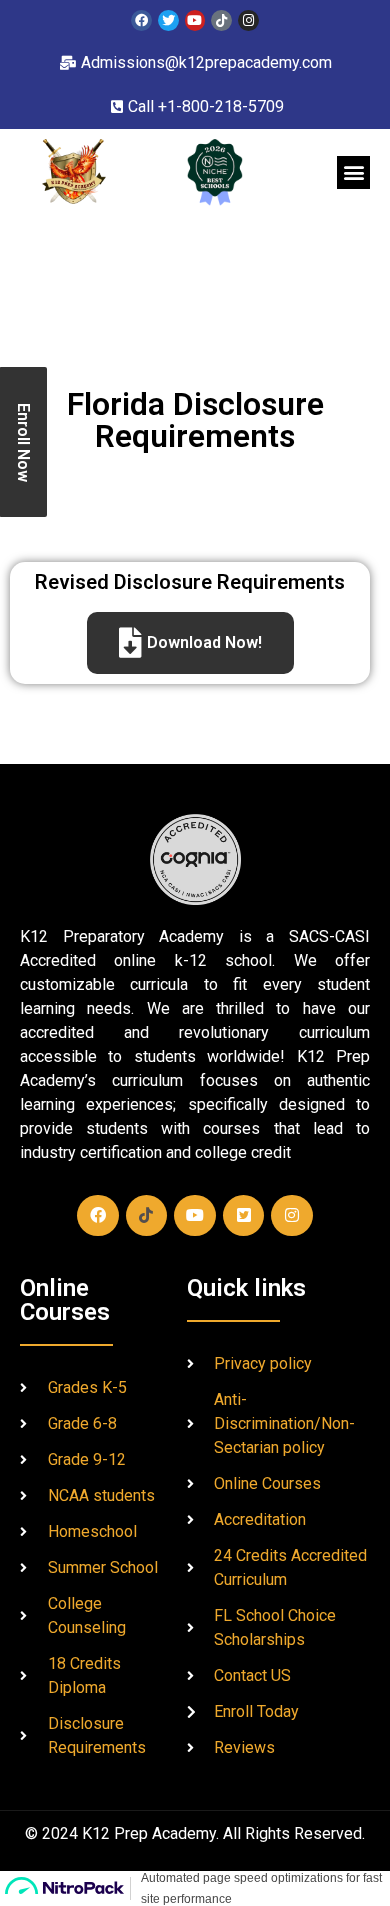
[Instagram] (248, 20)
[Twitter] (168, 20)
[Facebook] (141, 20)
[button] (353, 172)
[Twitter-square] (244, 1216)
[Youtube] (195, 20)
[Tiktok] (221, 20)
